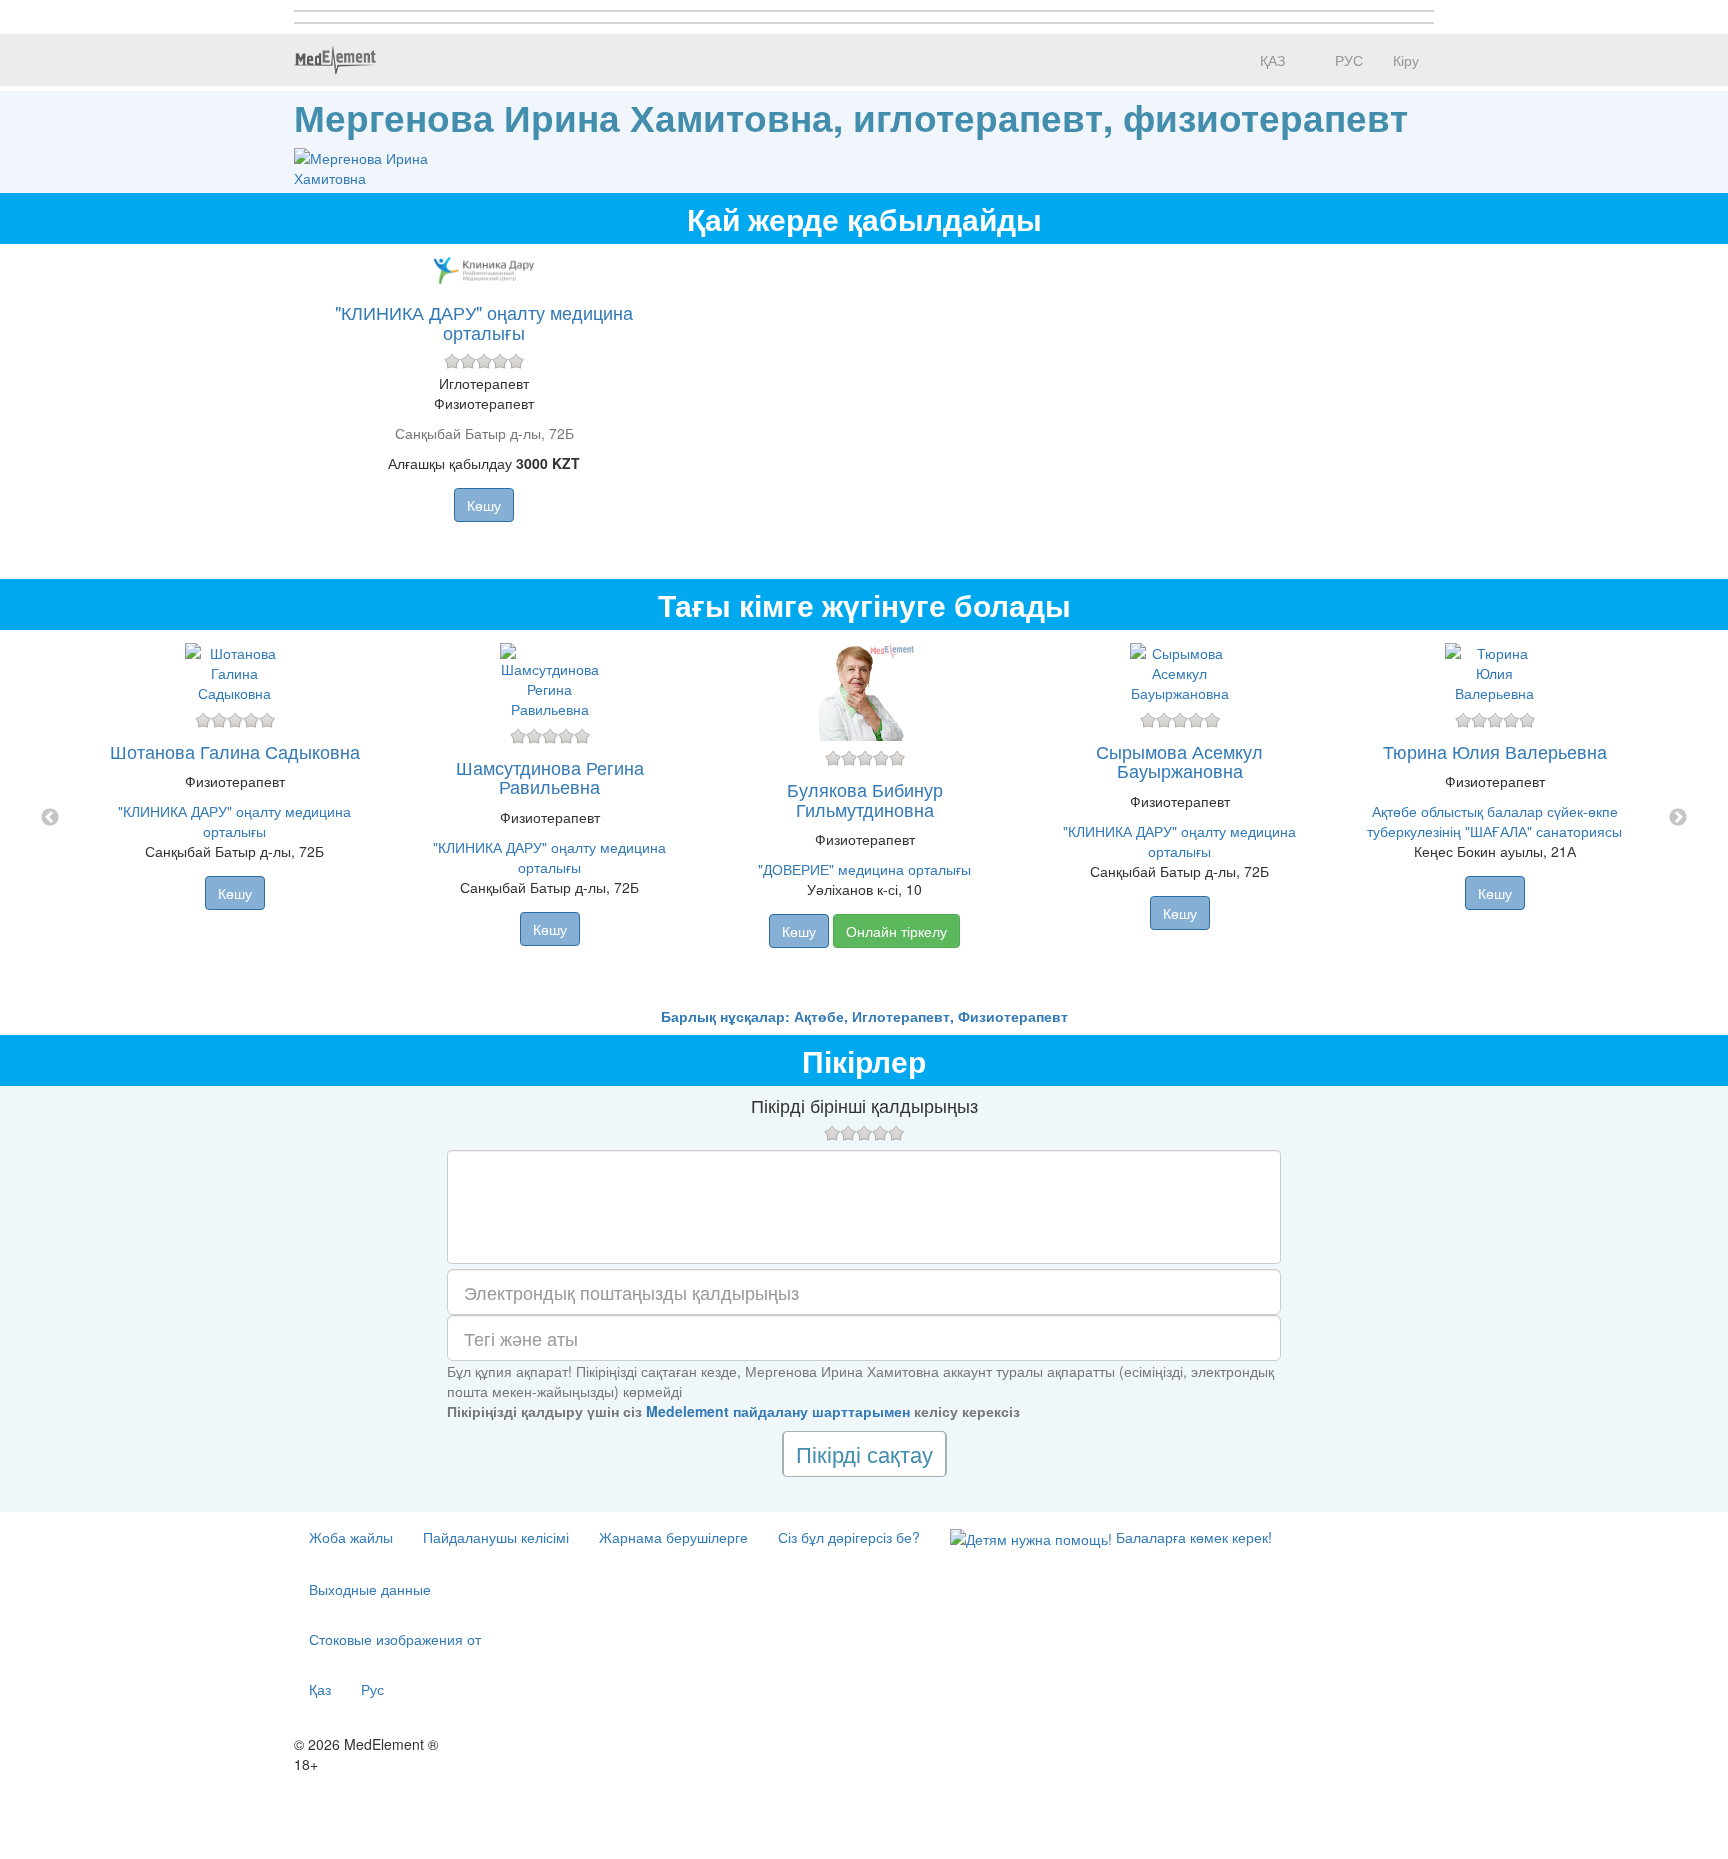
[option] (864, 818)
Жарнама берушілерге (673, 1537)
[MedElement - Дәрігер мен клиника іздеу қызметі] (335, 60)
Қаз (320, 1689)
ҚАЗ (1270, 60)
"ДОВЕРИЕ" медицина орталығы (864, 869)
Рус (372, 1689)
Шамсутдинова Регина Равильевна (550, 777)
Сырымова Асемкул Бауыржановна (1179, 761)
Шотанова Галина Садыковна (235, 751)
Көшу (484, 505)
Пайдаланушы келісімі (496, 1537)
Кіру (1406, 60)
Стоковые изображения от (395, 1639)
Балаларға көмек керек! (1192, 1537)
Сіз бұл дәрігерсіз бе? (849, 1537)
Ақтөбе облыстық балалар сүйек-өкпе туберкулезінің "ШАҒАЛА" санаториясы (1494, 821)
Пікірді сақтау (864, 1453)
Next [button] (1678, 818)
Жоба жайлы (351, 1537)
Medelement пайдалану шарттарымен (778, 1411)
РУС (1347, 60)
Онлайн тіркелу (896, 931)
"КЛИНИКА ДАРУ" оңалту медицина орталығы (484, 322)
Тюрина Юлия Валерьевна (1495, 751)
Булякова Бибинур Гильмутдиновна (865, 799)
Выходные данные (370, 1589)
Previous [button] (50, 818)
